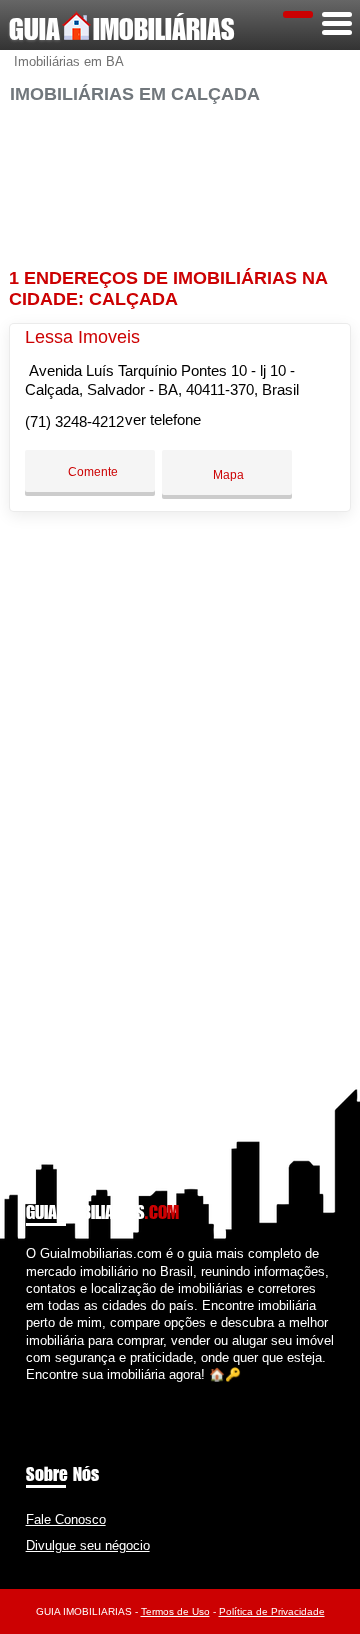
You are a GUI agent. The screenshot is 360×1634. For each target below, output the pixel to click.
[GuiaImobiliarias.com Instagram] (48, 1391)
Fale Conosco (66, 1519)
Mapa (227, 475)
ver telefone (163, 419)
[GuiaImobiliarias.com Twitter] (39, 1391)
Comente (91, 472)
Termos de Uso (175, 1611)
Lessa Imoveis (82, 337)
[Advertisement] (180, 177)
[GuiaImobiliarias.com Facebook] (30, 1391)
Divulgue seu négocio (88, 1545)
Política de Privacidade (272, 1611)
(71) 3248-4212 (74, 421)
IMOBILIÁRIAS (122, 29)
